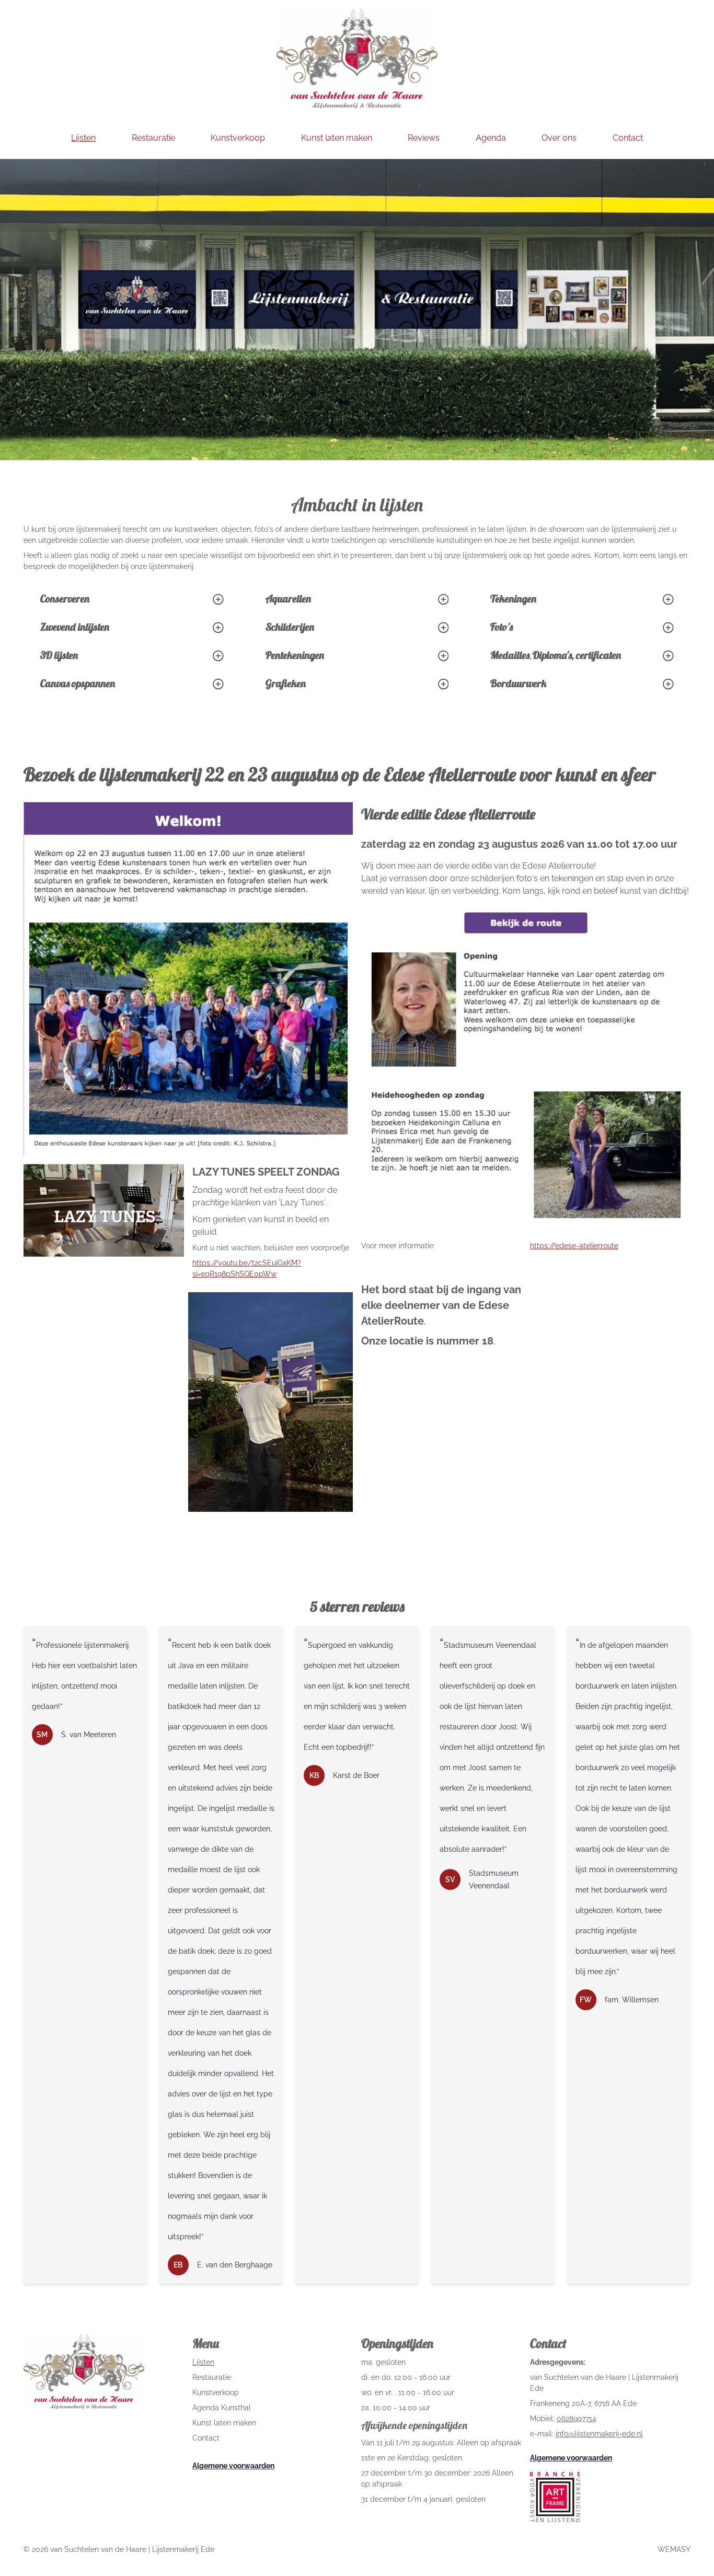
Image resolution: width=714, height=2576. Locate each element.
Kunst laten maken (224, 2423)
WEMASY (674, 2549)
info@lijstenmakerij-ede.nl (599, 2434)
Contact (206, 2438)
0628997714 (577, 2419)
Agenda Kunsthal (222, 2408)
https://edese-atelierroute (574, 1246)
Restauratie (212, 2377)
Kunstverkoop (216, 2392)
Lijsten (203, 2362)
